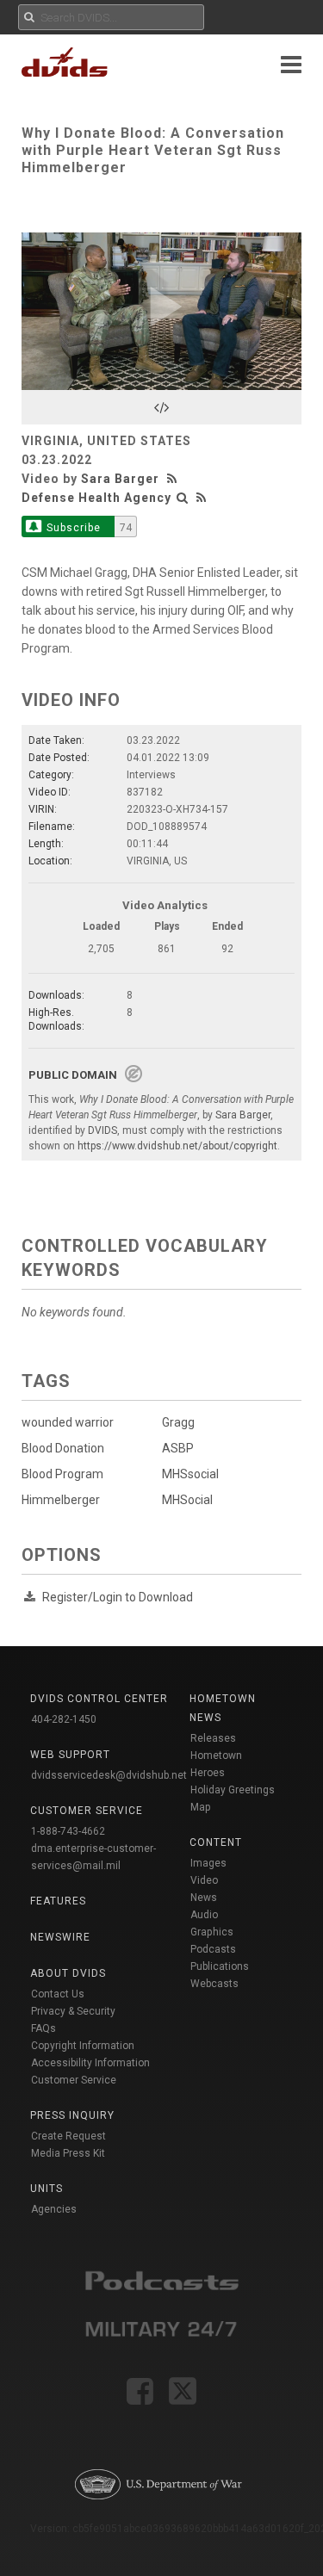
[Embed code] (161, 407)
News (204, 1898)
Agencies (54, 2209)
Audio (204, 1915)
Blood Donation (63, 1448)
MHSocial (187, 1500)
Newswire (60, 1937)
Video (204, 1880)
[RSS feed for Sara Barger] (174, 479)
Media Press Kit (68, 2153)
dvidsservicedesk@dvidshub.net (109, 1775)
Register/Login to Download (118, 1597)
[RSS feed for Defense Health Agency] (202, 498)
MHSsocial (190, 1474)
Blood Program (62, 1474)
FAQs (43, 2028)
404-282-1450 (64, 1719)
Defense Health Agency (96, 498)
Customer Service (74, 2080)
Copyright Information (83, 2046)
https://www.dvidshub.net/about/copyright (177, 1146)
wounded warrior (68, 1422)
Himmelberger (61, 1500)
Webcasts (214, 1984)
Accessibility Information (90, 2063)
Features (58, 1901)
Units (47, 2189)
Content (216, 1842)
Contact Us (58, 1994)
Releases (213, 1738)
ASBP (178, 1448)
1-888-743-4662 (68, 1831)
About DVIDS (68, 1973)
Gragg (178, 1422)
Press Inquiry (72, 2115)
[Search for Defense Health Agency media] (183, 498)
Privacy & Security (73, 2011)
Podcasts (213, 1949)
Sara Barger (120, 479)
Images (208, 1863)
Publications (220, 1966)
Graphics (212, 1932)
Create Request (68, 2136)
